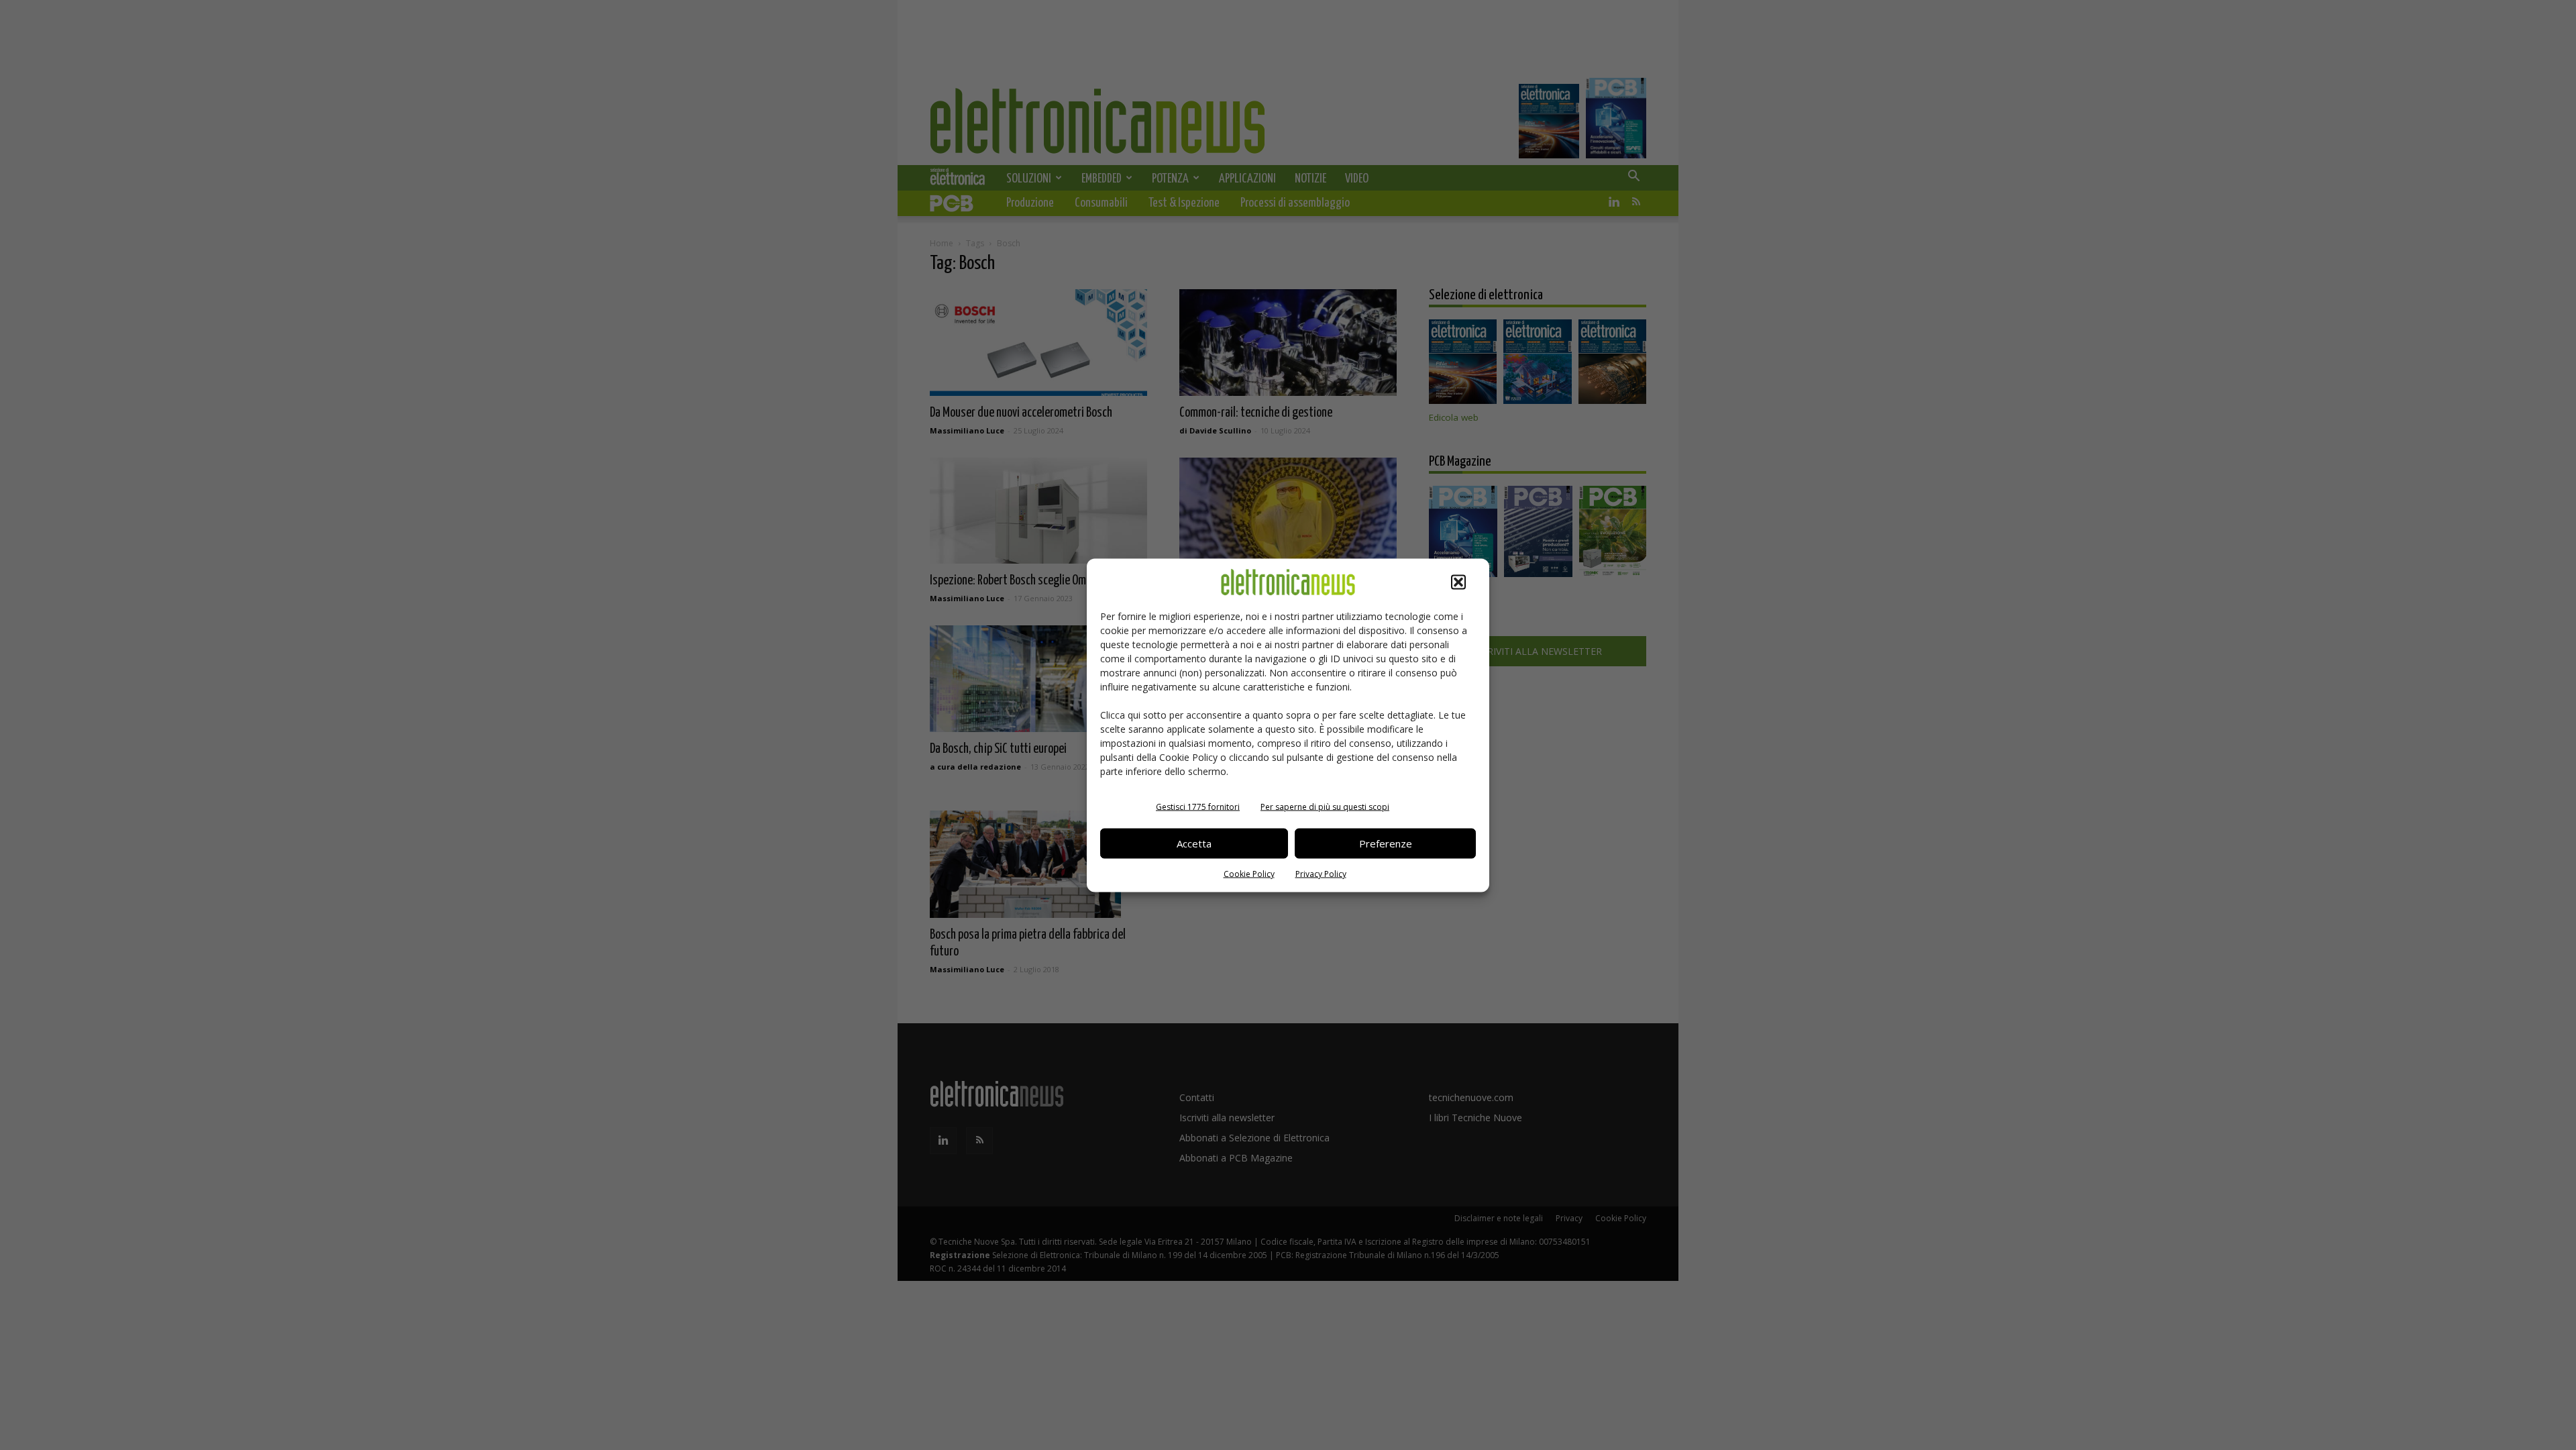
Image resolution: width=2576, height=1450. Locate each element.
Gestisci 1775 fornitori (1198, 806)
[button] (1458, 582)
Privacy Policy (1321, 873)
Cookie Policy (1249, 873)
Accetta (1194, 843)
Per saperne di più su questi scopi (1325, 806)
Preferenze (1386, 843)
